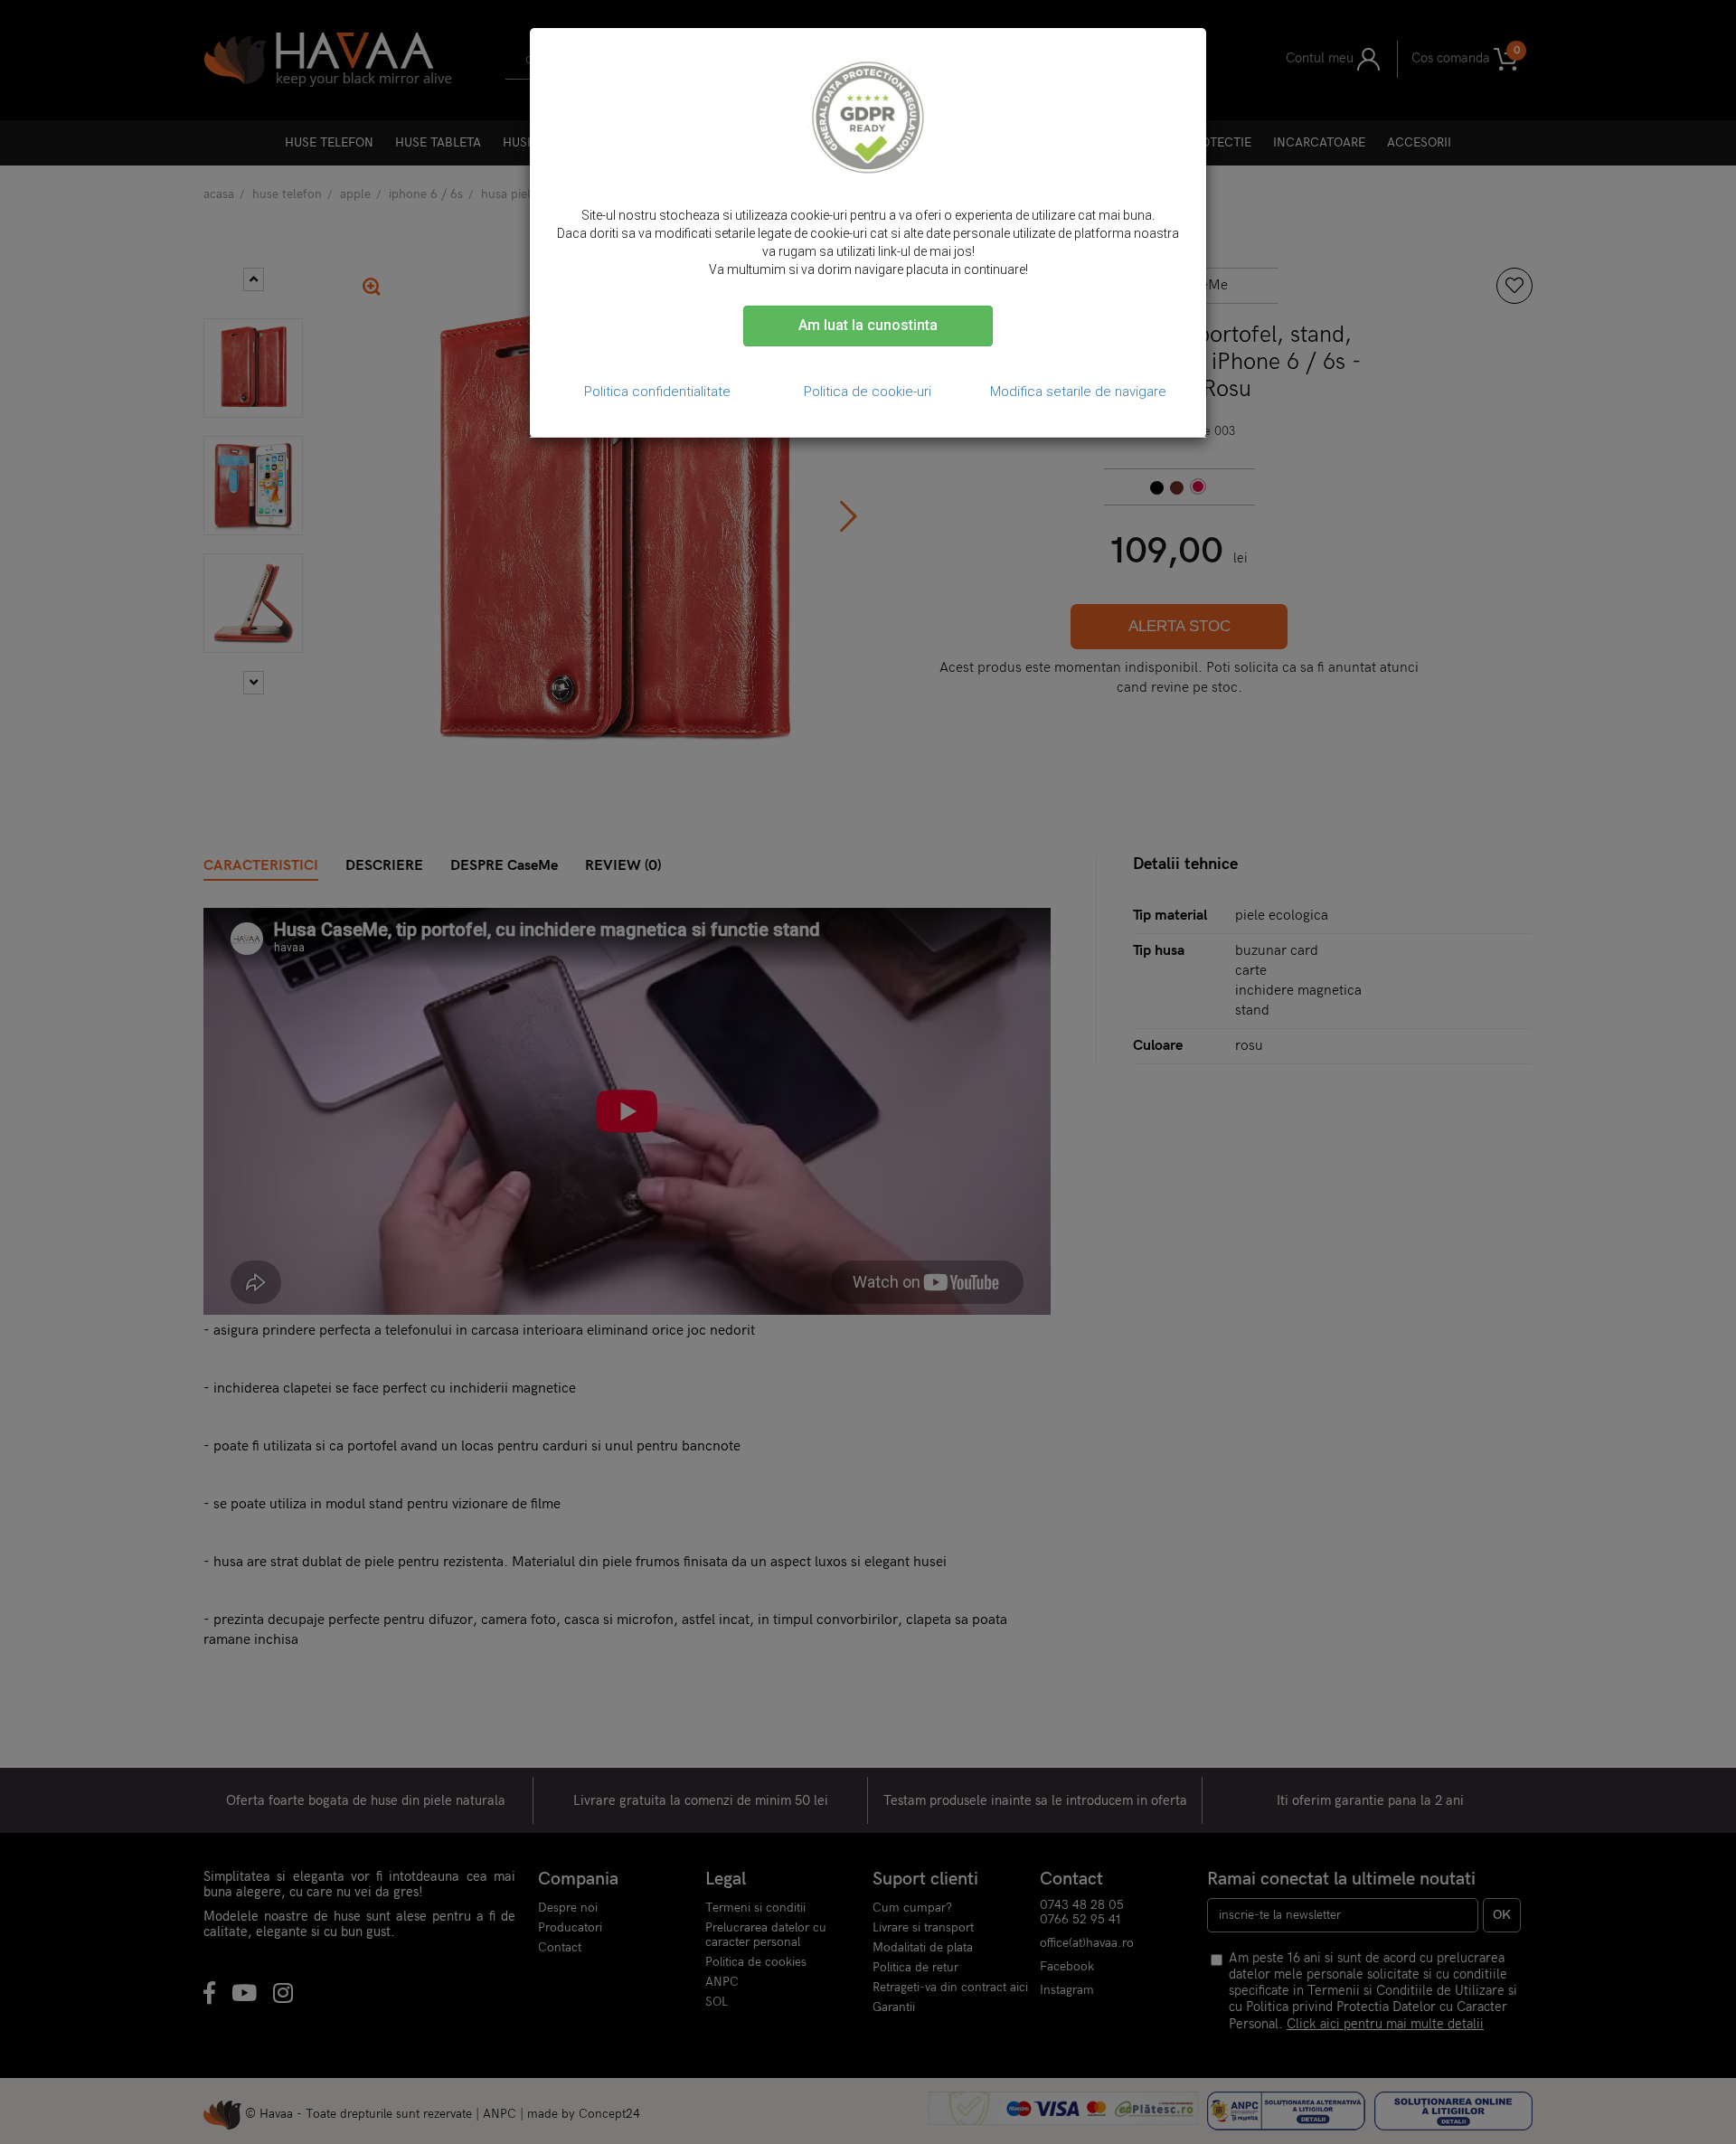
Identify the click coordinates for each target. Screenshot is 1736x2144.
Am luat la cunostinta (868, 325)
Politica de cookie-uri (868, 392)
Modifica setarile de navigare (1078, 392)
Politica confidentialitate (657, 392)
